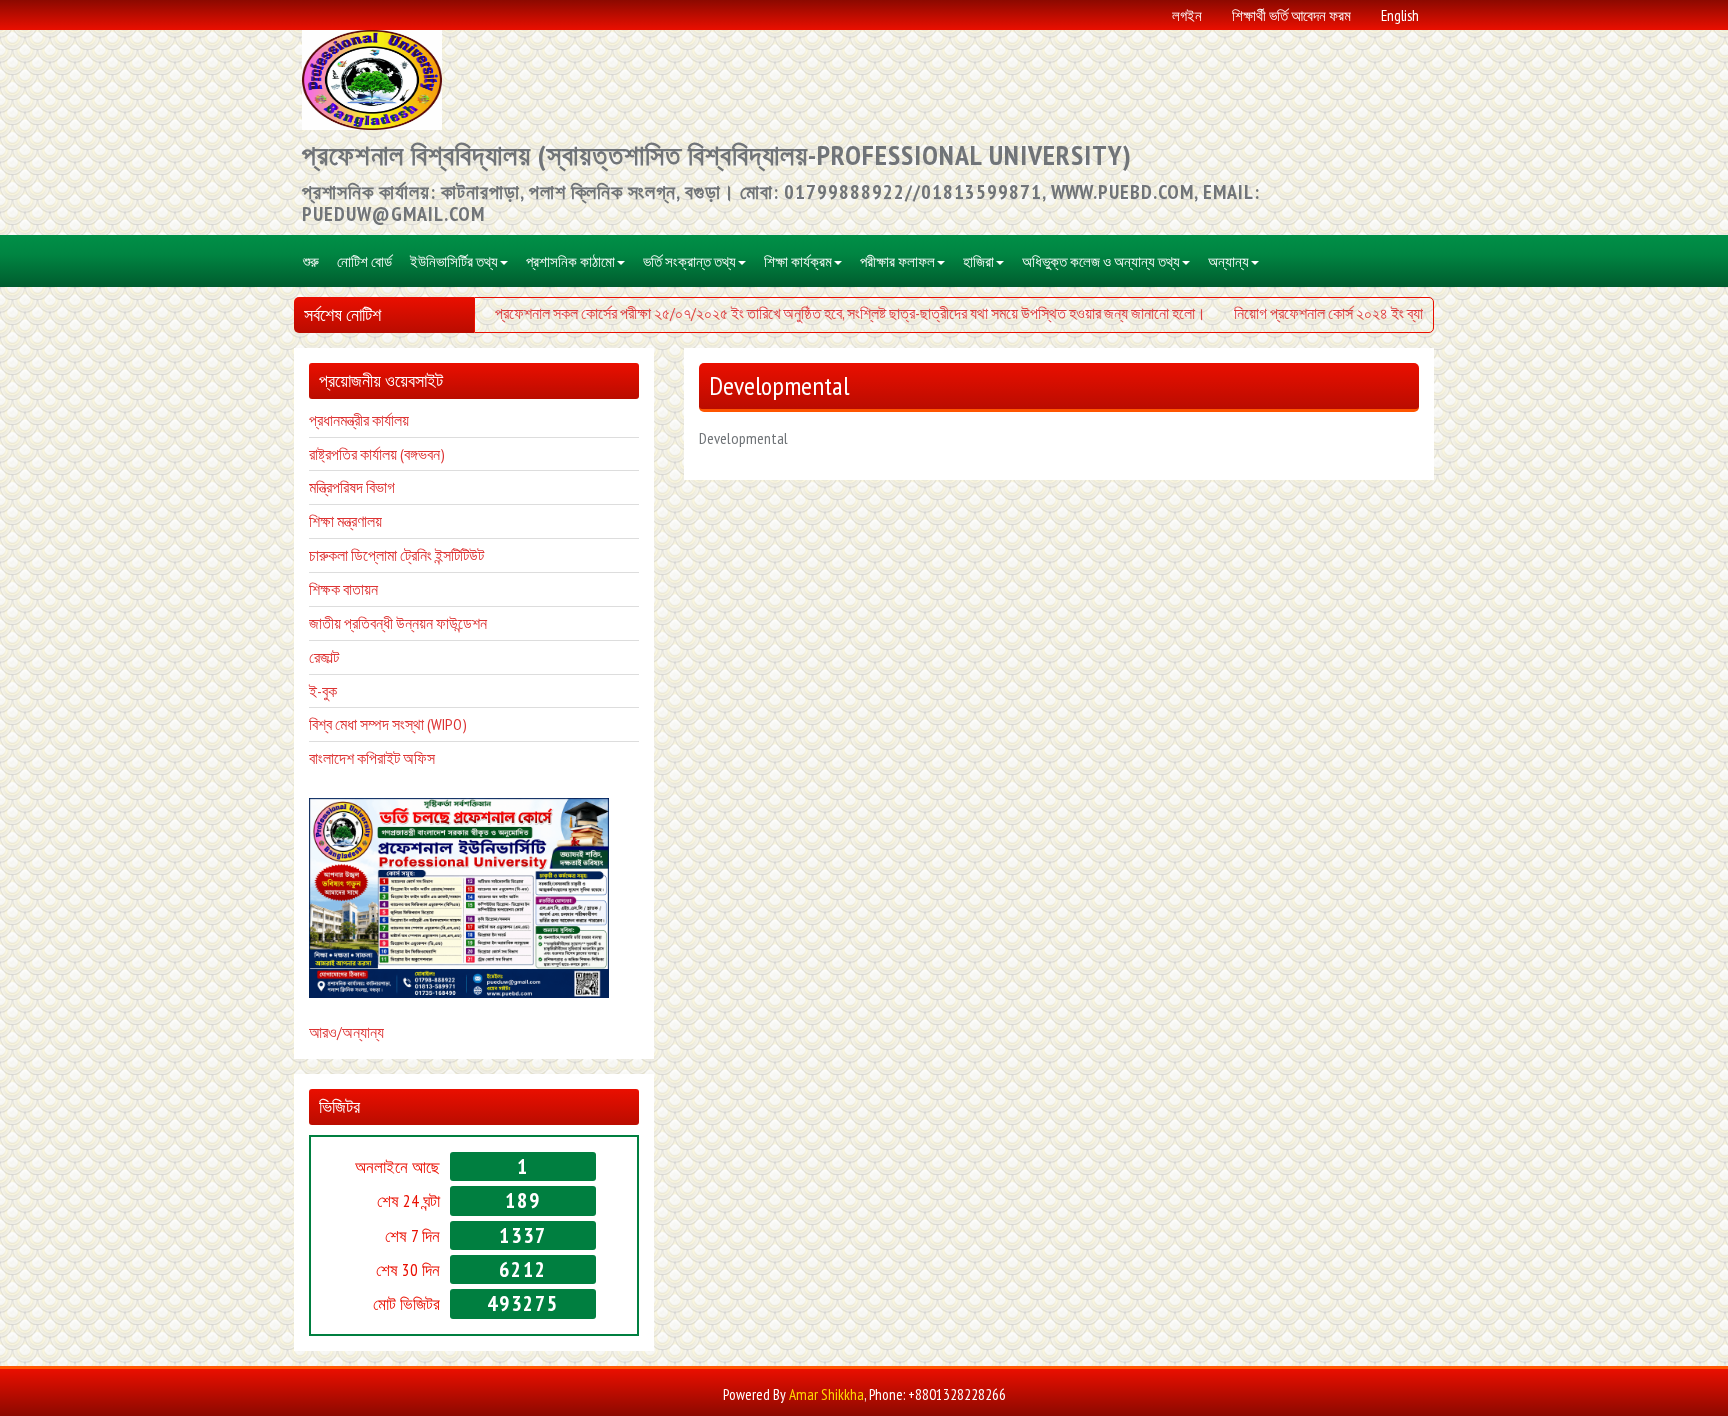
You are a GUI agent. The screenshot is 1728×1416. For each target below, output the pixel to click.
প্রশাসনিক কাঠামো (570, 261)
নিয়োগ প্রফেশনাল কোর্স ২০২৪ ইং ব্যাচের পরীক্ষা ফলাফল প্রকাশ (1375, 313)
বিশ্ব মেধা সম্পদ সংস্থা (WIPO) (388, 724)
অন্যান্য (1228, 261)
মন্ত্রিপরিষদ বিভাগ (352, 487)
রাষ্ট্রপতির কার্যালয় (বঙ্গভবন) (377, 454)
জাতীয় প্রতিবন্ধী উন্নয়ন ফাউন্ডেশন (398, 623)
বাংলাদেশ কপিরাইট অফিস (372, 758)
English (1400, 15)
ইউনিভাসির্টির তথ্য (454, 261)
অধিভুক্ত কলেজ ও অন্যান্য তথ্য (1101, 261)
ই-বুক (323, 691)
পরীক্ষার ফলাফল (897, 261)
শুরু (311, 261)
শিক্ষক (324, 589)
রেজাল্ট (324, 657)
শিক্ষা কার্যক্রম (798, 261)
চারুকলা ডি (336, 555)
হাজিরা (978, 261)
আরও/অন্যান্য (346, 1032)
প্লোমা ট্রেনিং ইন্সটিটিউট (423, 555)
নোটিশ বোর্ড (364, 261)
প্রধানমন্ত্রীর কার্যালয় (359, 420)
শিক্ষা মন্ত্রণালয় (345, 521)
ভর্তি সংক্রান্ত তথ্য (689, 261)
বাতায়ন (359, 589)
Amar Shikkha (826, 1394)
